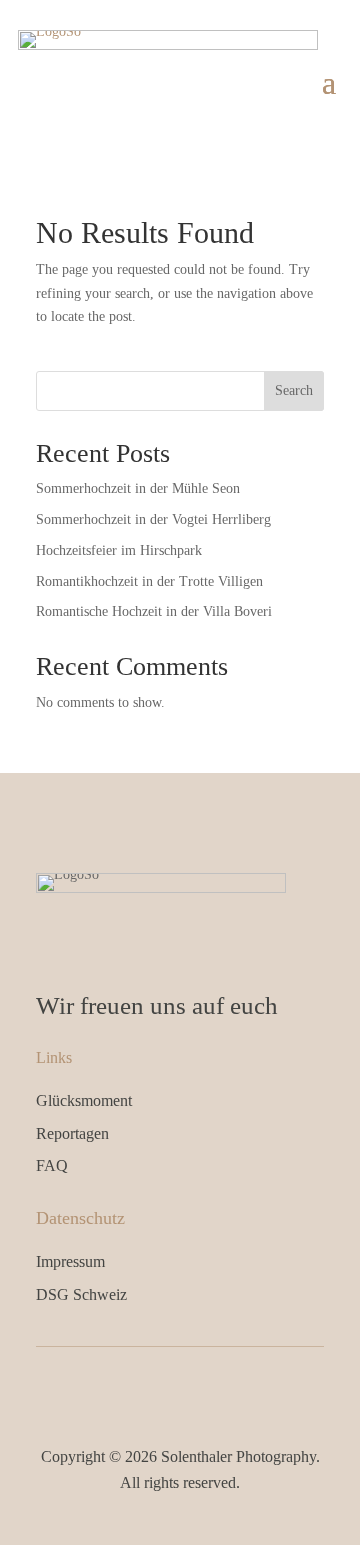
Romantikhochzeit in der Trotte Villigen (149, 581)
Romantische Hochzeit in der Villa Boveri (154, 611)
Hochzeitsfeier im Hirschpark (119, 550)
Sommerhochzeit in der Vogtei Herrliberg (153, 519)
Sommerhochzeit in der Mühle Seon (138, 488)
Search (294, 390)
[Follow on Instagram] (201, 1388)
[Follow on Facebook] (159, 1388)
